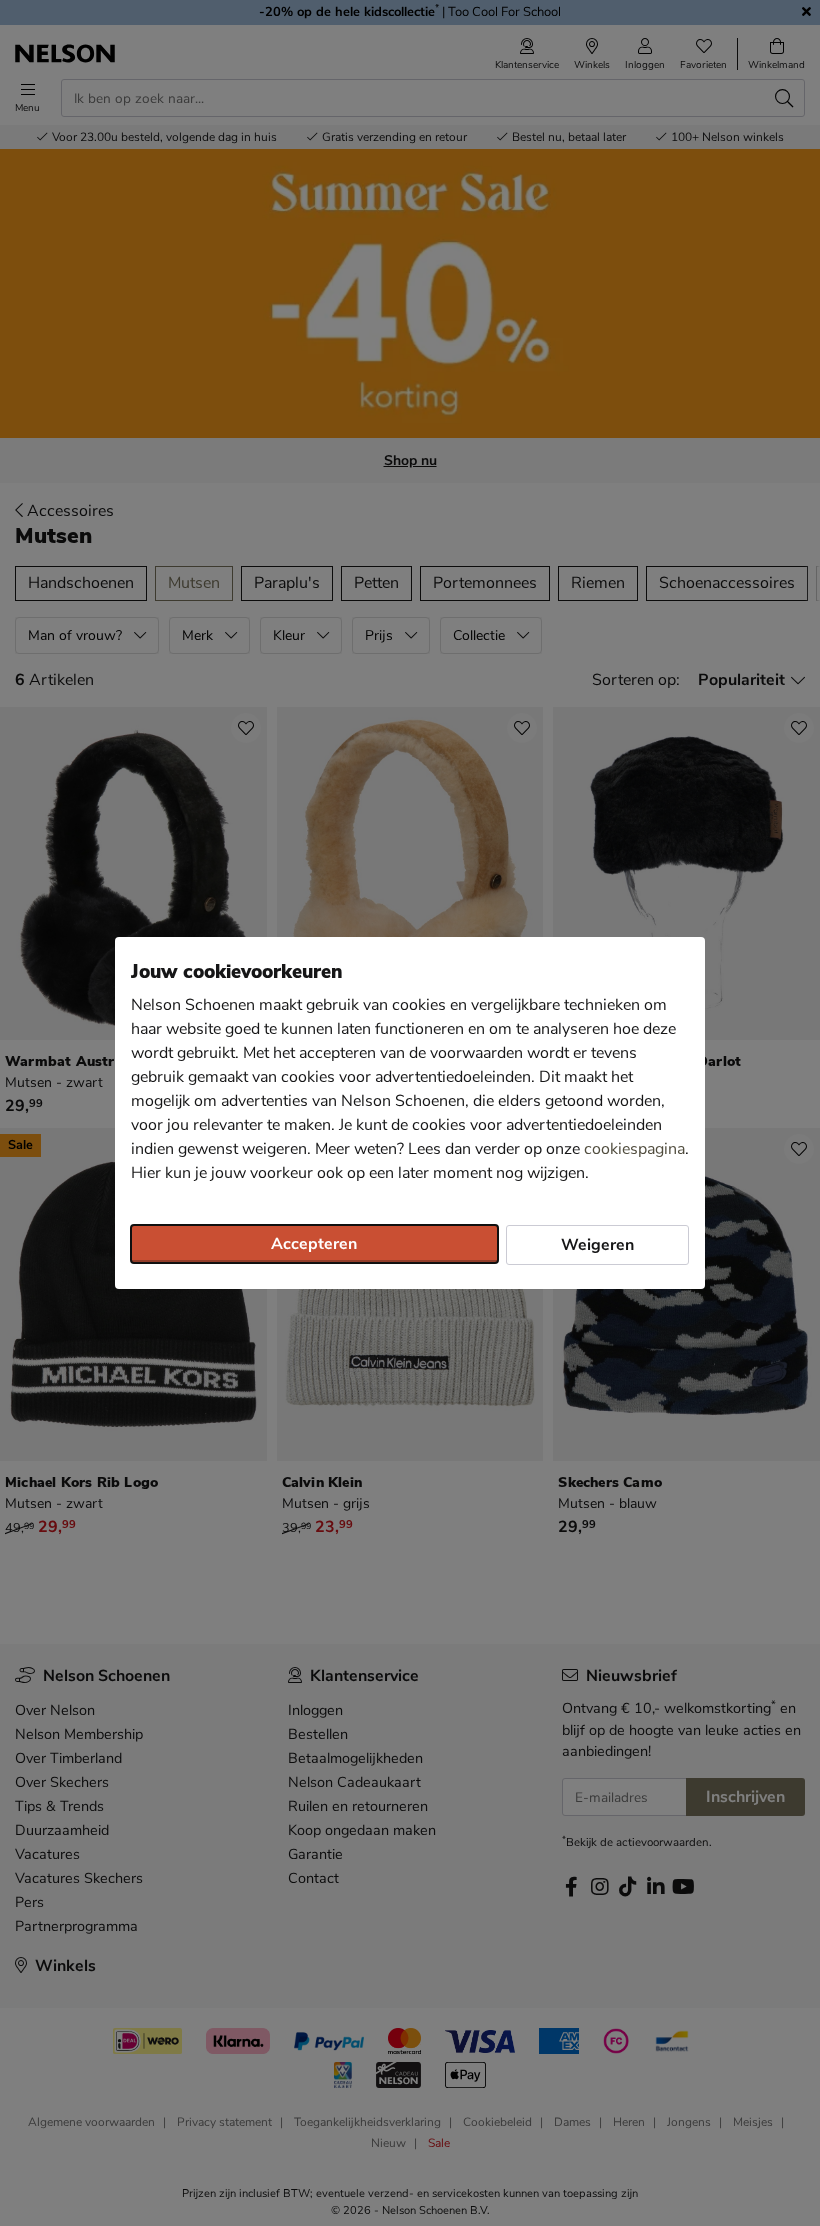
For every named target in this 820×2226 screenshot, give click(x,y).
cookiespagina (634, 1149)
